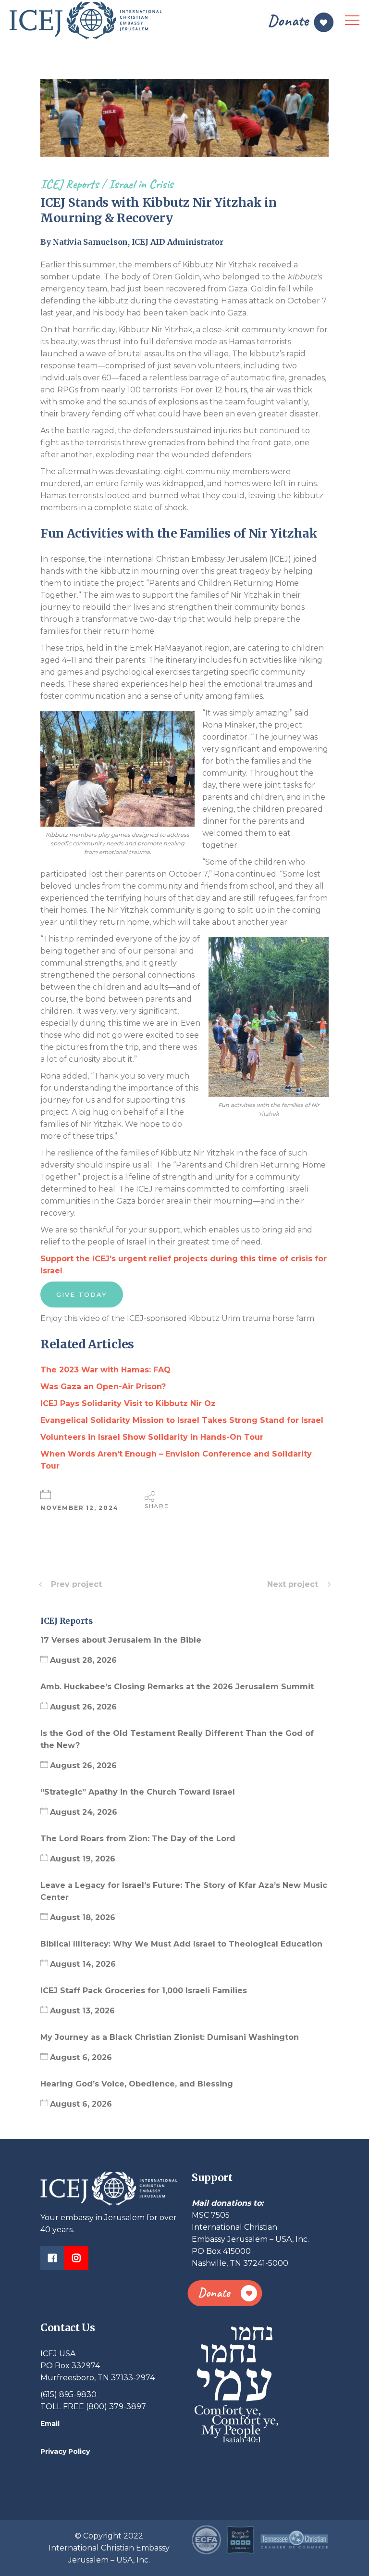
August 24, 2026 (84, 1812)
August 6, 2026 (81, 2057)
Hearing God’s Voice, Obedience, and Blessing (138, 2084)
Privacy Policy (65, 2451)
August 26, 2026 (83, 1707)
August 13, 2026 (82, 2011)
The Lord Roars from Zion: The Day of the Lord (139, 1839)
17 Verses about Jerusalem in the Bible (122, 1640)
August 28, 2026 (83, 1660)
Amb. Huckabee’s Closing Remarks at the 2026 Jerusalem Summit (178, 1687)
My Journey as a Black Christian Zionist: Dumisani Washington (170, 2037)
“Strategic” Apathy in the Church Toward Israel (139, 1792)
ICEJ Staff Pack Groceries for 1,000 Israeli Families (145, 1991)
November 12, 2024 (80, 1508)
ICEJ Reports (69, 184)
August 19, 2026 (83, 1859)
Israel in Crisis (141, 184)
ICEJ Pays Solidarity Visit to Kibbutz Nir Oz (128, 1403)
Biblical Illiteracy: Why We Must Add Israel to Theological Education (183, 1944)
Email (50, 2424)
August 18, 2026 (83, 1917)
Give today (82, 1294)
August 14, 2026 (83, 1964)
